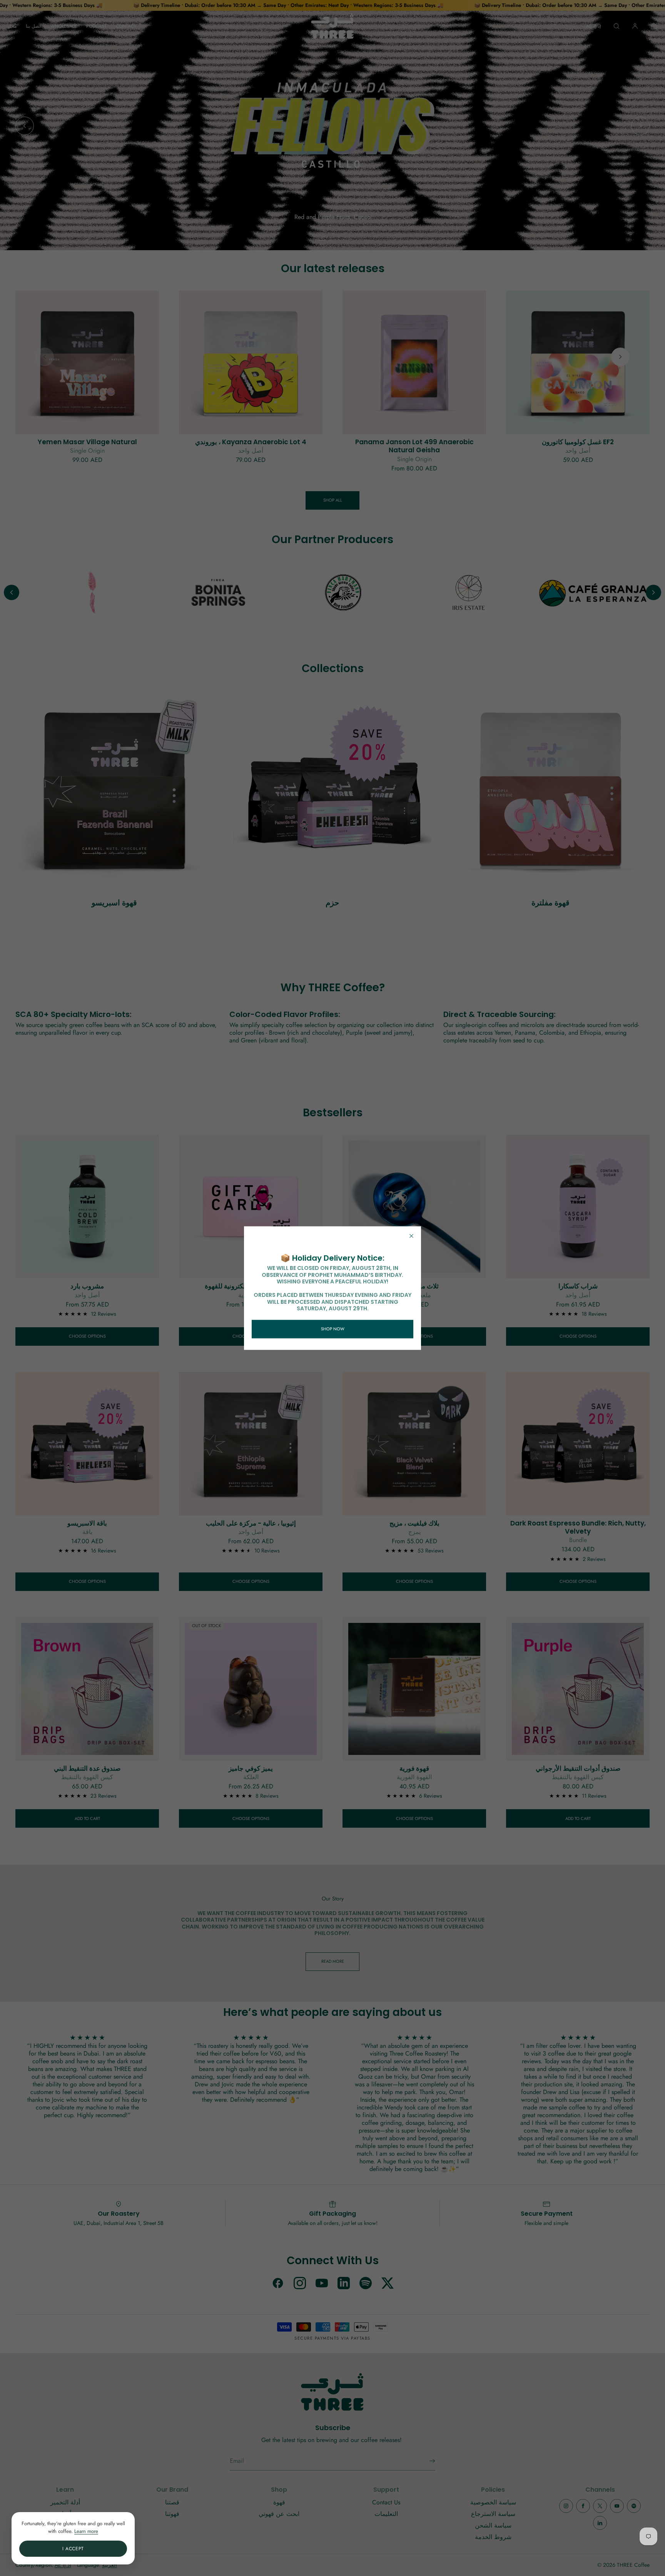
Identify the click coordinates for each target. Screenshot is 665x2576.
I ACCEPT (73, 2549)
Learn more (86, 2531)
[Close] (411, 1236)
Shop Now (333, 1329)
